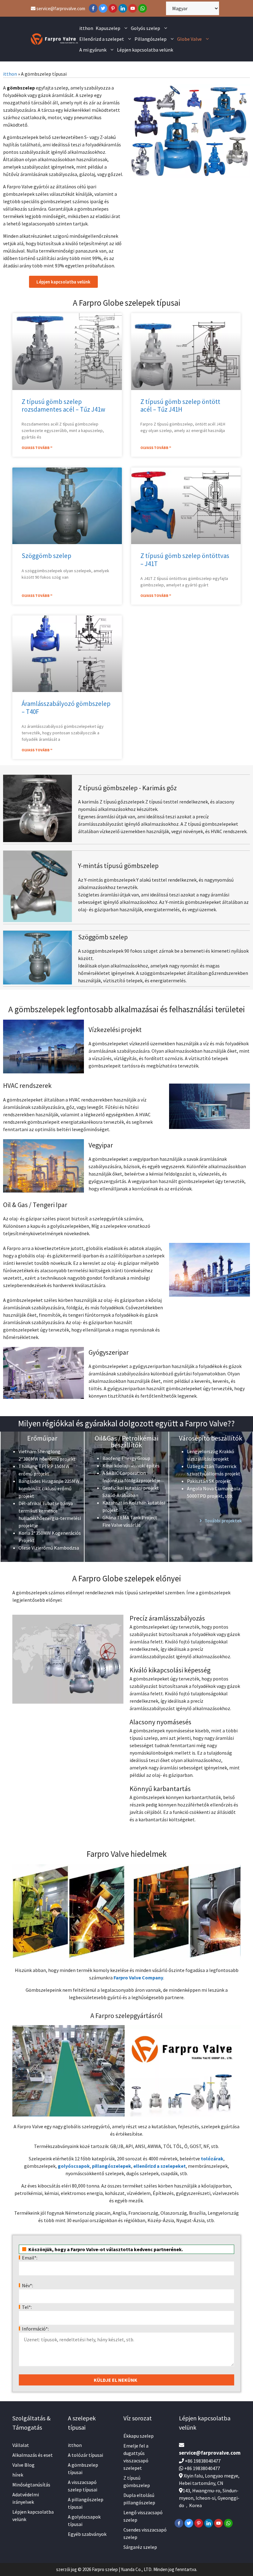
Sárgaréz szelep (140, 2547)
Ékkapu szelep (139, 2436)
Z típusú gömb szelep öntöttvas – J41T (185, 560)
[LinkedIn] (123, 8)
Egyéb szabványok (87, 2534)
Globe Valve (189, 39)
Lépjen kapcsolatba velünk (145, 50)
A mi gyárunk (93, 50)
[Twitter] (103, 8)
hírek (18, 2475)
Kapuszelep (108, 28)
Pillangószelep (151, 39)
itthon (86, 28)
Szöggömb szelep (46, 556)
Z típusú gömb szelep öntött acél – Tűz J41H (180, 405)
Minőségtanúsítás (31, 2485)
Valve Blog (23, 2465)
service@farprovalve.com (60, 8)
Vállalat (21, 2445)
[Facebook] (93, 8)
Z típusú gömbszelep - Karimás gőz (127, 788)
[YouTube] (133, 8)
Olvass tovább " (37, 448)
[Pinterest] (113, 8)
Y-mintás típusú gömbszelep (118, 866)
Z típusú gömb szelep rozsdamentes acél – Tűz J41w (63, 405)
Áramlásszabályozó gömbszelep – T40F (66, 707)
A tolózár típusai (85, 2455)
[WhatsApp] (143, 8)
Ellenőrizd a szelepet (102, 39)
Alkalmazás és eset (33, 2455)
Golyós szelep (145, 28)
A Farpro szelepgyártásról (126, 2016)
